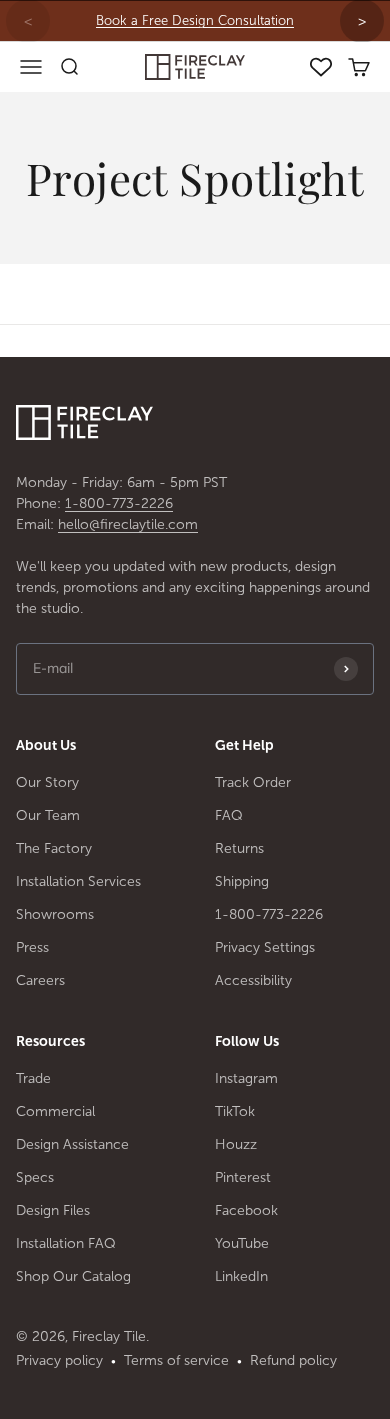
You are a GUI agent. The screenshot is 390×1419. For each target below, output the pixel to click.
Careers (40, 980)
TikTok (235, 1111)
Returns (239, 848)
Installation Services (78, 881)
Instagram (246, 1078)
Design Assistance (72, 1144)
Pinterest (243, 1177)
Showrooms (55, 914)
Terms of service (176, 1360)
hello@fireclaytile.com (128, 524)
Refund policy (293, 1360)
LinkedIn (241, 1276)
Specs (35, 1177)
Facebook (246, 1210)
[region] (195, 21)
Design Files (53, 1210)
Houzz (236, 1144)
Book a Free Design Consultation (195, 20)
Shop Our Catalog (73, 1276)
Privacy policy (59, 1360)
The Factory (54, 848)
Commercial (55, 1111)
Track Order (253, 782)
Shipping (242, 881)
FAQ (229, 815)
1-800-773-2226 (119, 503)
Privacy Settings (265, 947)
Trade (33, 1078)
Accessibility (253, 980)
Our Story (47, 782)
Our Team (48, 815)
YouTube (242, 1243)
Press (32, 947)
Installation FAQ (66, 1243)
